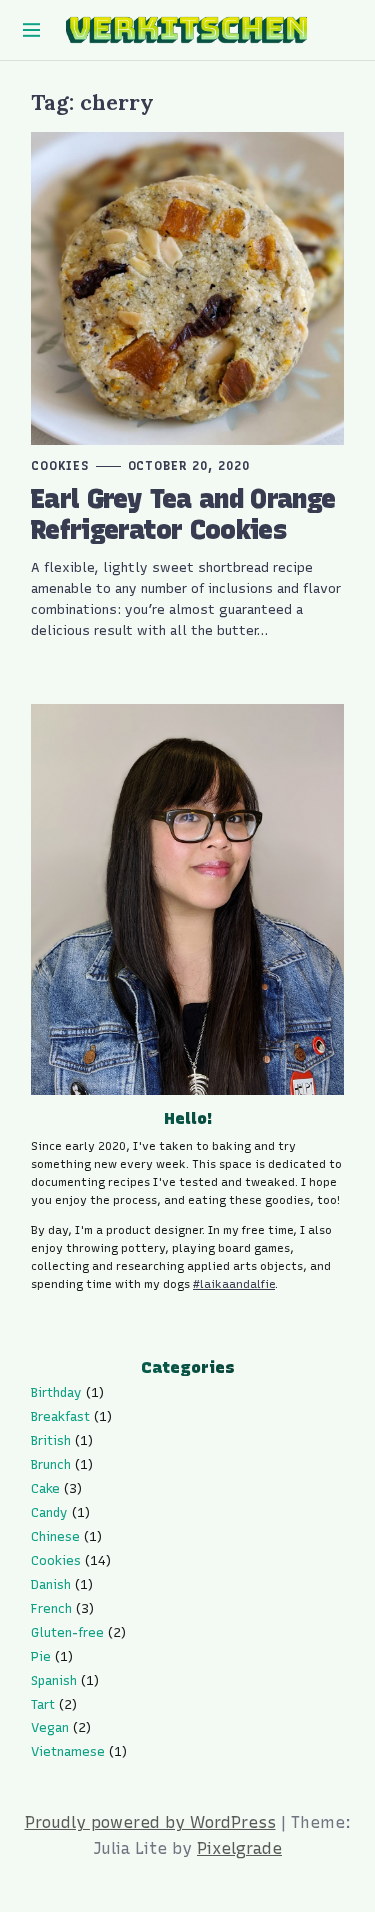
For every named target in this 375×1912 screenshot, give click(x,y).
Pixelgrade (239, 1848)
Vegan (50, 1727)
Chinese (55, 1536)
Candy (49, 1512)
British (51, 1440)
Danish (51, 1584)
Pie (41, 1656)
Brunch (51, 1464)
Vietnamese (68, 1751)
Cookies (60, 466)
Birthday (56, 1392)
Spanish (54, 1680)
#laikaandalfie (234, 1284)
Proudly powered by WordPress (150, 1822)
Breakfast (60, 1416)
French (51, 1608)
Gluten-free (67, 1632)
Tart (43, 1704)
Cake (45, 1488)
